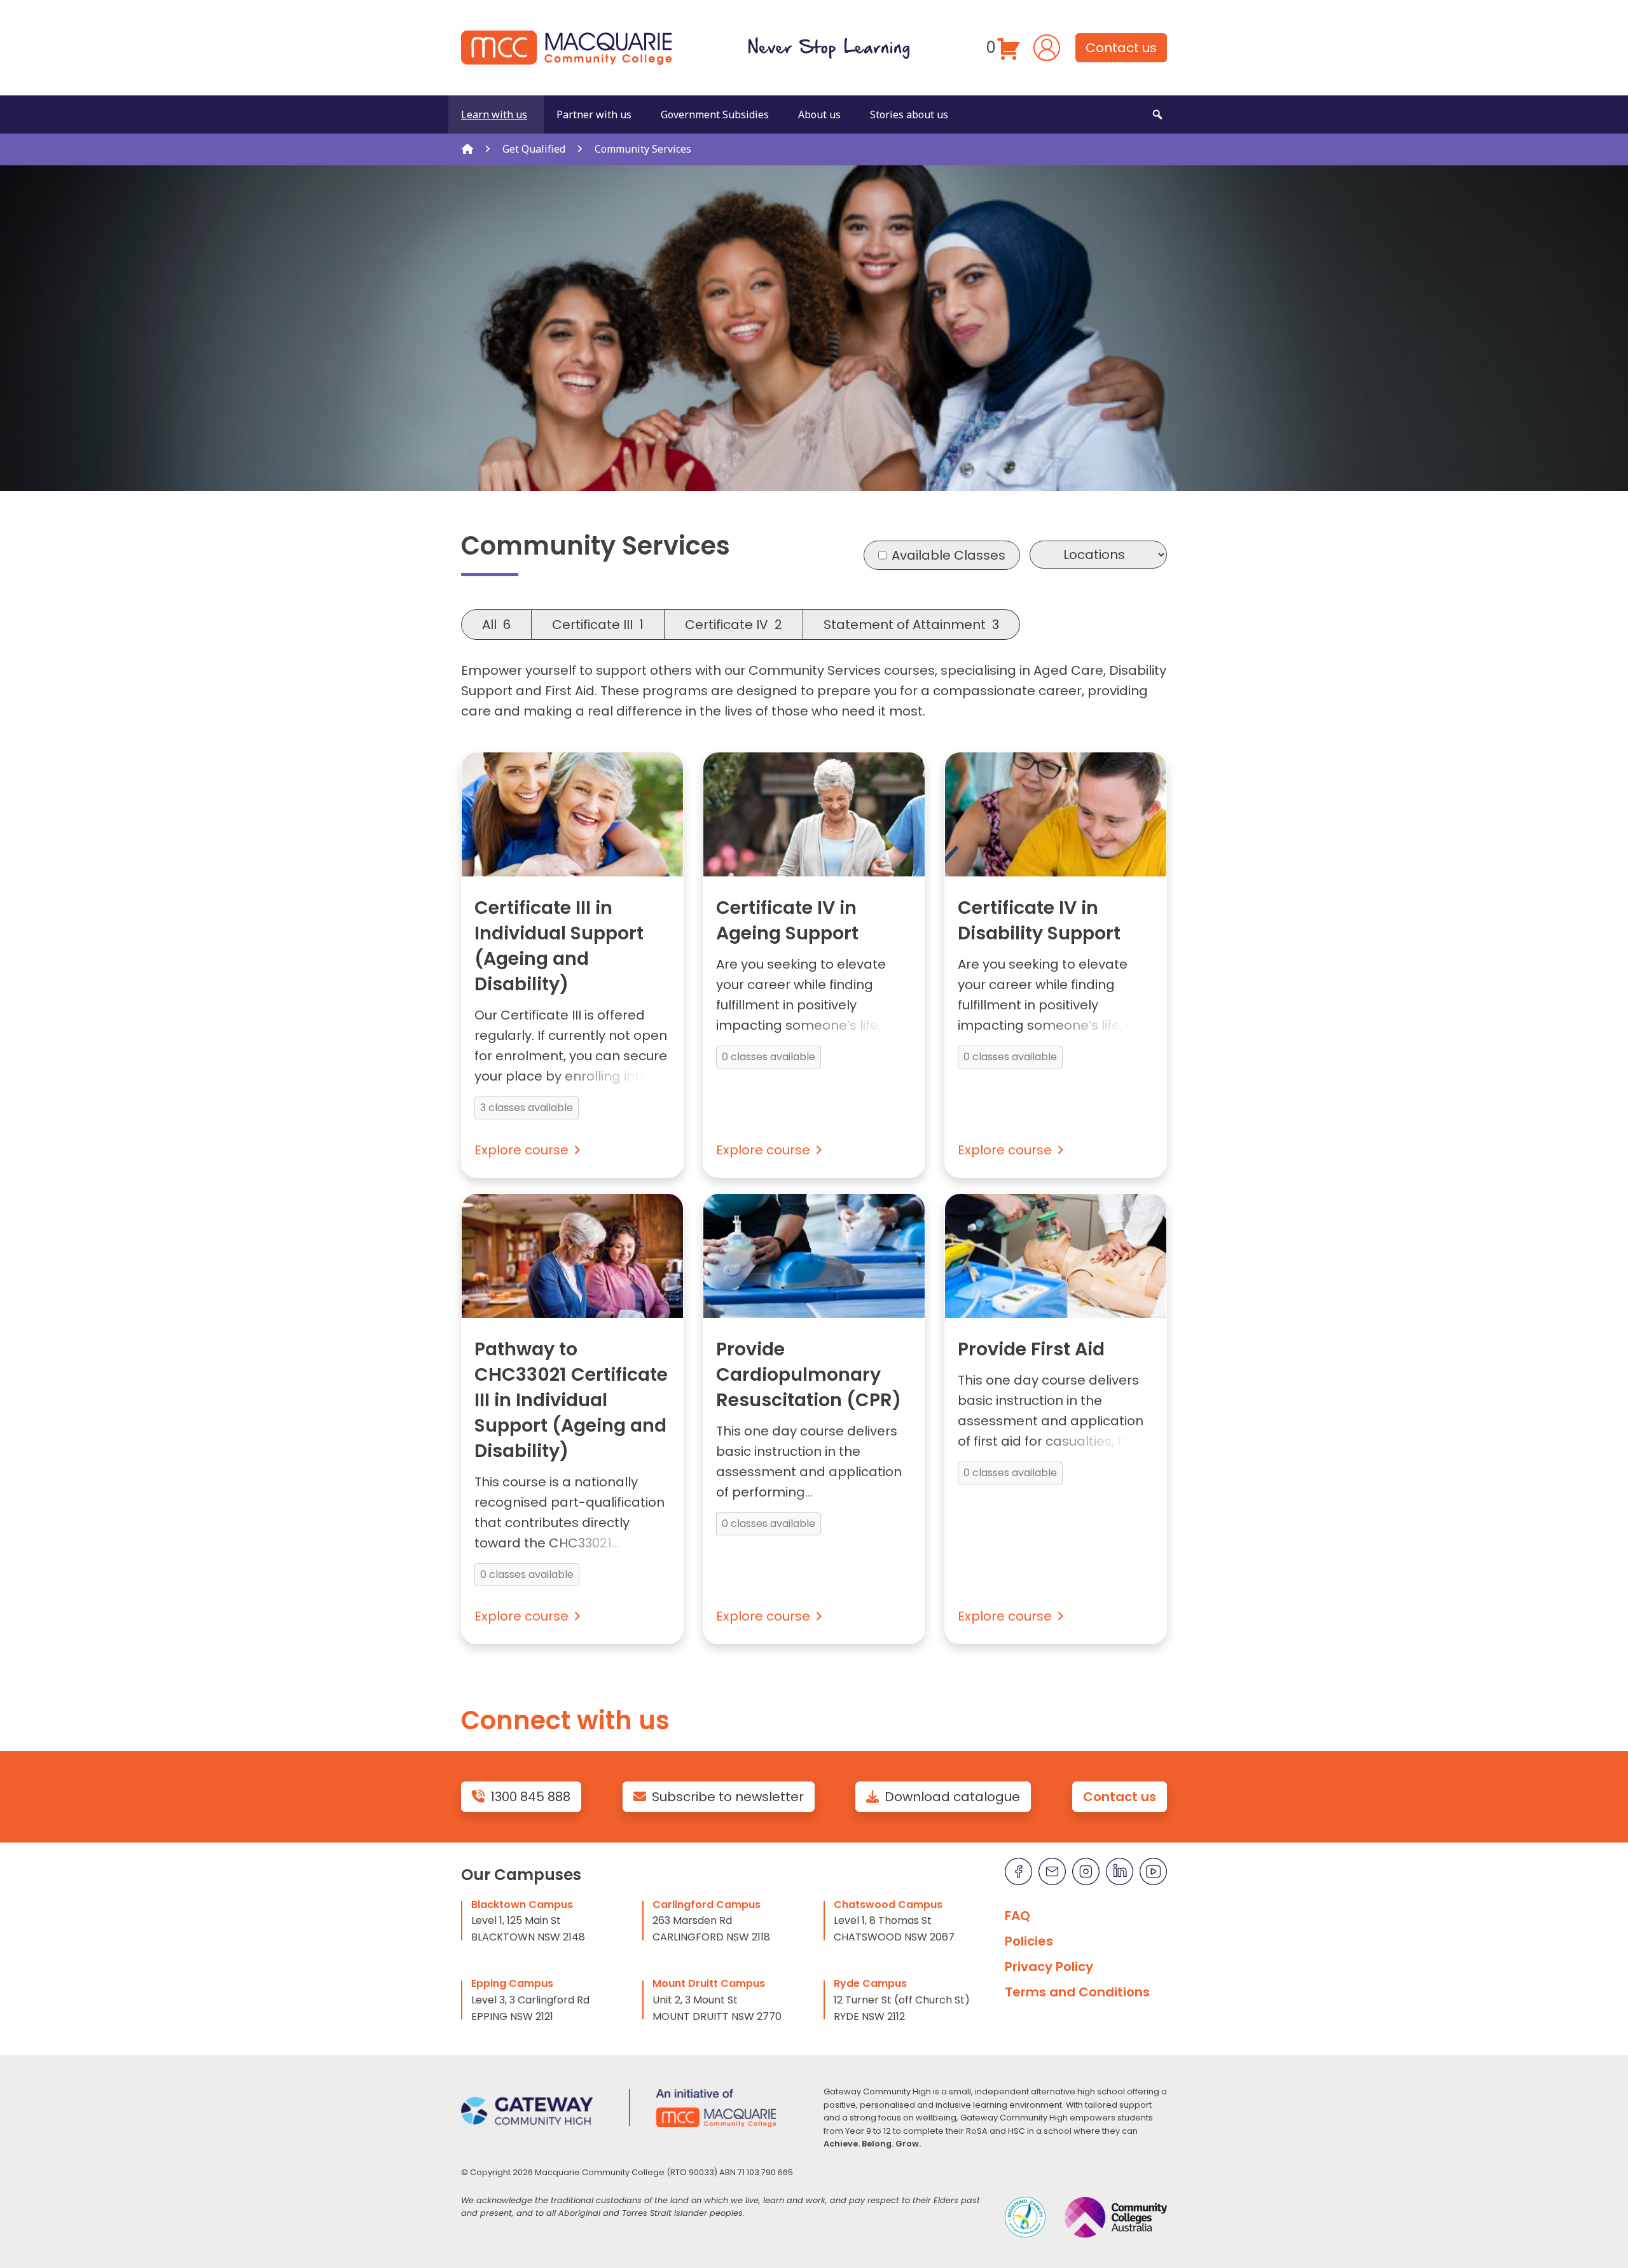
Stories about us (909, 114)
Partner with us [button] (594, 114)
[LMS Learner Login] (1047, 46)
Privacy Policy (1049, 1967)
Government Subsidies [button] (715, 114)
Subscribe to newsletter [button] (728, 1797)
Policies (1029, 1941)
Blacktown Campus (522, 1905)
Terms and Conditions (1077, 1992)
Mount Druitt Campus (709, 1983)
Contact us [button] (1121, 48)
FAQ (1018, 1916)
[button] (1157, 114)
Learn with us (494, 114)
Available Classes (949, 555)
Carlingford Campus (707, 1905)
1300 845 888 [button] (530, 1797)
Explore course (521, 1150)
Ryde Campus (870, 1983)
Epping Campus (512, 1983)
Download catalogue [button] (952, 1797)
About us (819, 114)
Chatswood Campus (888, 1905)
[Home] (467, 149)
